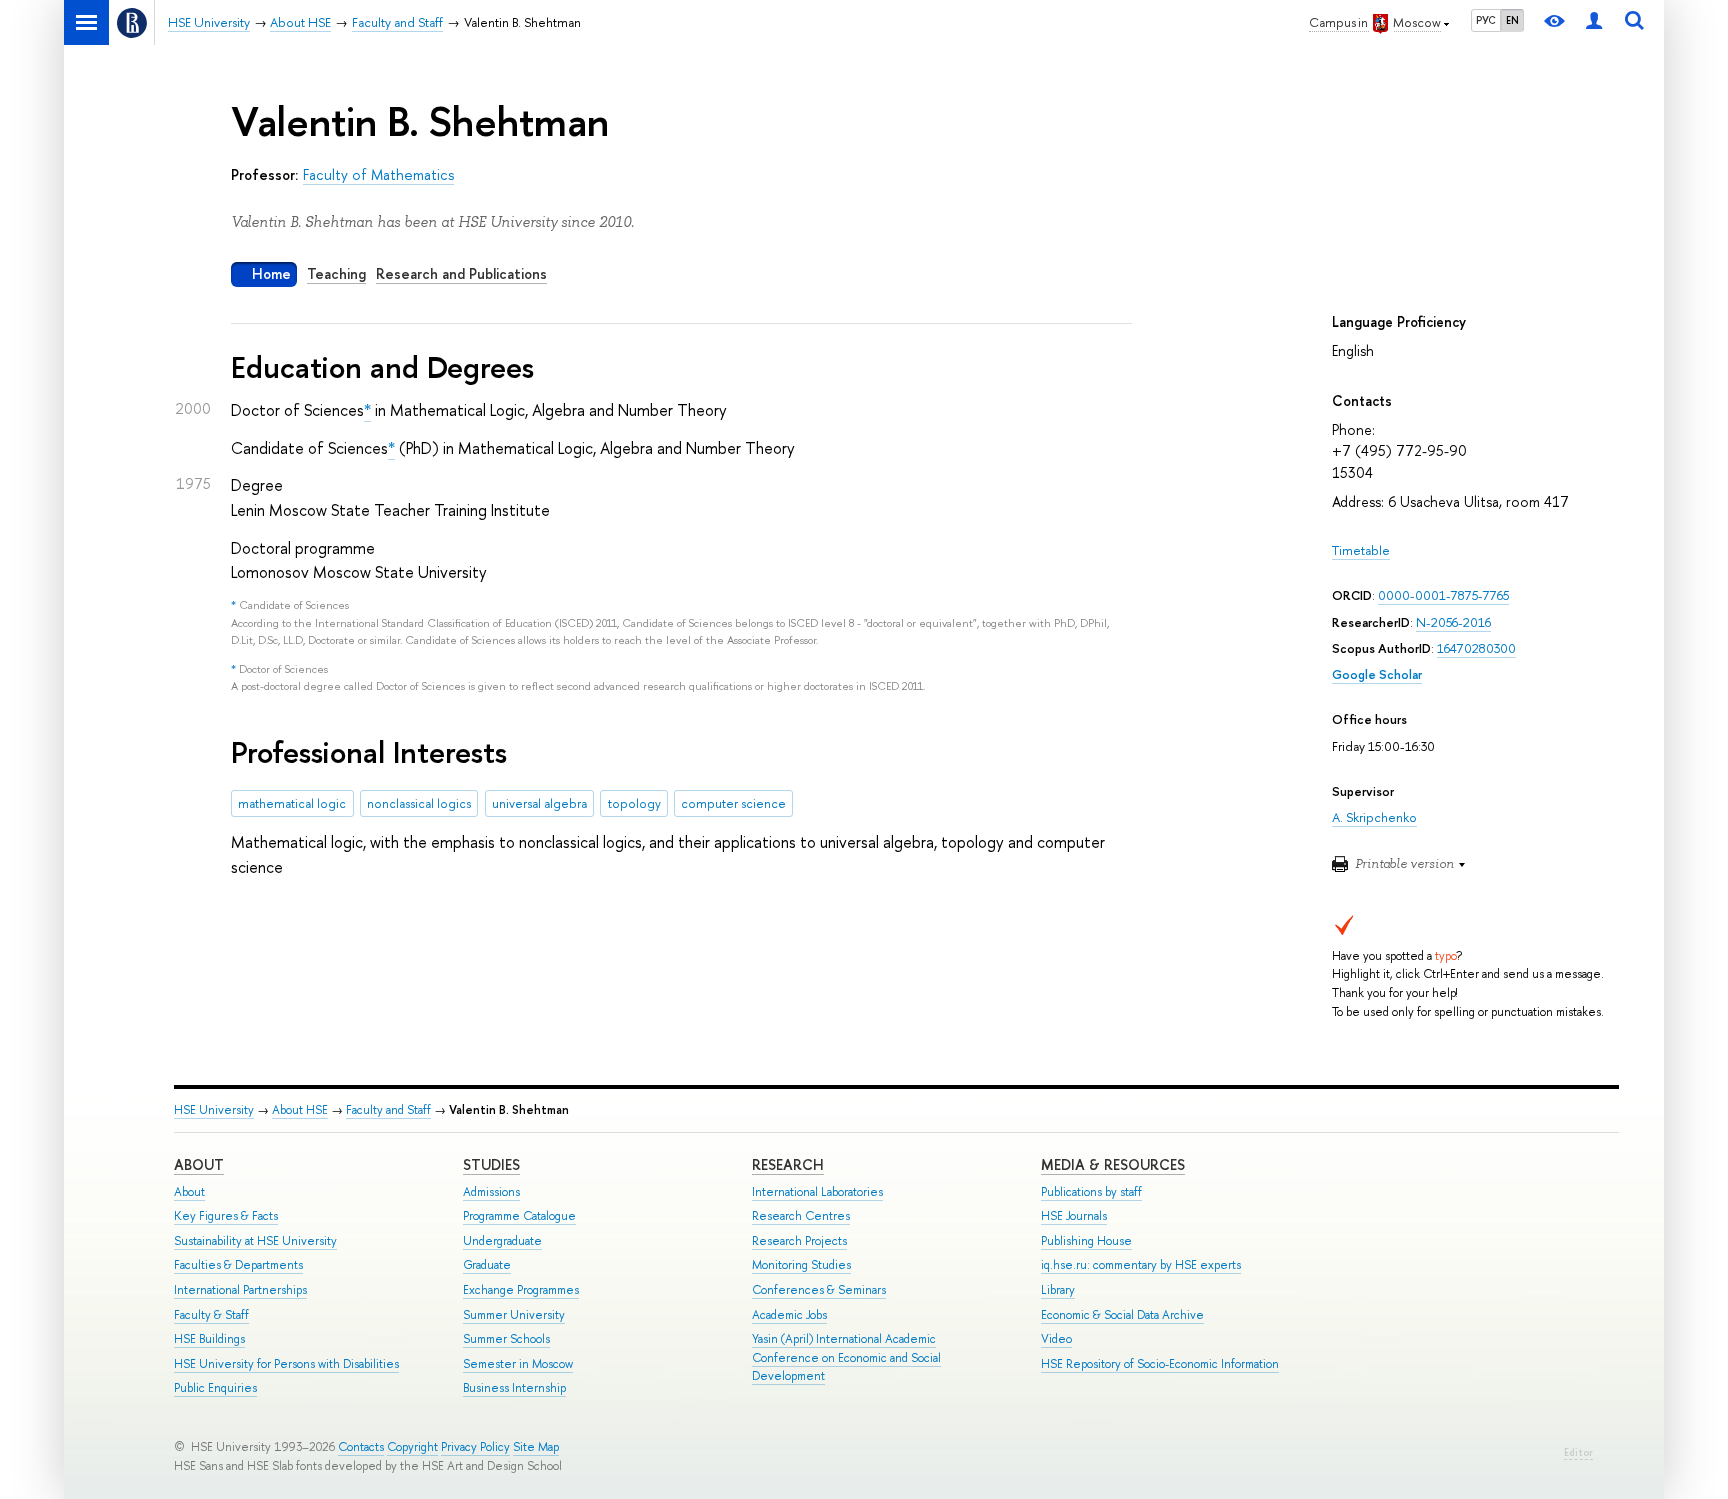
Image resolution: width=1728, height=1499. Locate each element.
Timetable (1361, 550)
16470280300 (1476, 648)
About (199, 1164)
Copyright (412, 1447)
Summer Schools (506, 1339)
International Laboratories (817, 1192)
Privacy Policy (475, 1447)
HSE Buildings (209, 1339)
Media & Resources (1113, 1164)
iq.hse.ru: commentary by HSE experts (1141, 1265)
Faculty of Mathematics (378, 174)
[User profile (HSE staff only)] (1594, 22)
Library (1058, 1290)
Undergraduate (502, 1241)
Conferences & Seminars (819, 1290)
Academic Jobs (789, 1315)
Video (1056, 1339)
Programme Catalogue (519, 1216)
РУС (1486, 20)
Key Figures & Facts (226, 1216)
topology (634, 803)
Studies (491, 1164)
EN (1512, 20)
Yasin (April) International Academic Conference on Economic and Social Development (846, 1357)
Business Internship (514, 1388)
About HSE (300, 1110)
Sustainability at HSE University (255, 1241)
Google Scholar (1377, 674)
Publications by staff (1091, 1192)
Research (788, 1164)
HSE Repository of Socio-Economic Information (1160, 1364)
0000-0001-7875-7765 (1443, 595)
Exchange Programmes (521, 1290)
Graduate (487, 1265)
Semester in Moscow (518, 1364)
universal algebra (539, 803)
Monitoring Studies (801, 1265)
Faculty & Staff (211, 1315)
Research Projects (799, 1241)
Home (271, 273)
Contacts (361, 1447)
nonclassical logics (419, 803)
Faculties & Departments (238, 1265)
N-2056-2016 (1453, 622)
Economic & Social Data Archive (1122, 1315)
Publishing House (1086, 1241)
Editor (1578, 1452)
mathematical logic (292, 803)
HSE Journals (1074, 1216)
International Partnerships (240, 1290)
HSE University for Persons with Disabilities (286, 1364)
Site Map (536, 1447)
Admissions (491, 1192)
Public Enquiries (215, 1388)
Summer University (514, 1315)
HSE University (214, 1110)
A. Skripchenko (1374, 817)
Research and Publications (461, 273)
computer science (733, 803)
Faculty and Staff (388, 1110)
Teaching (336, 273)
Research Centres (801, 1216)
